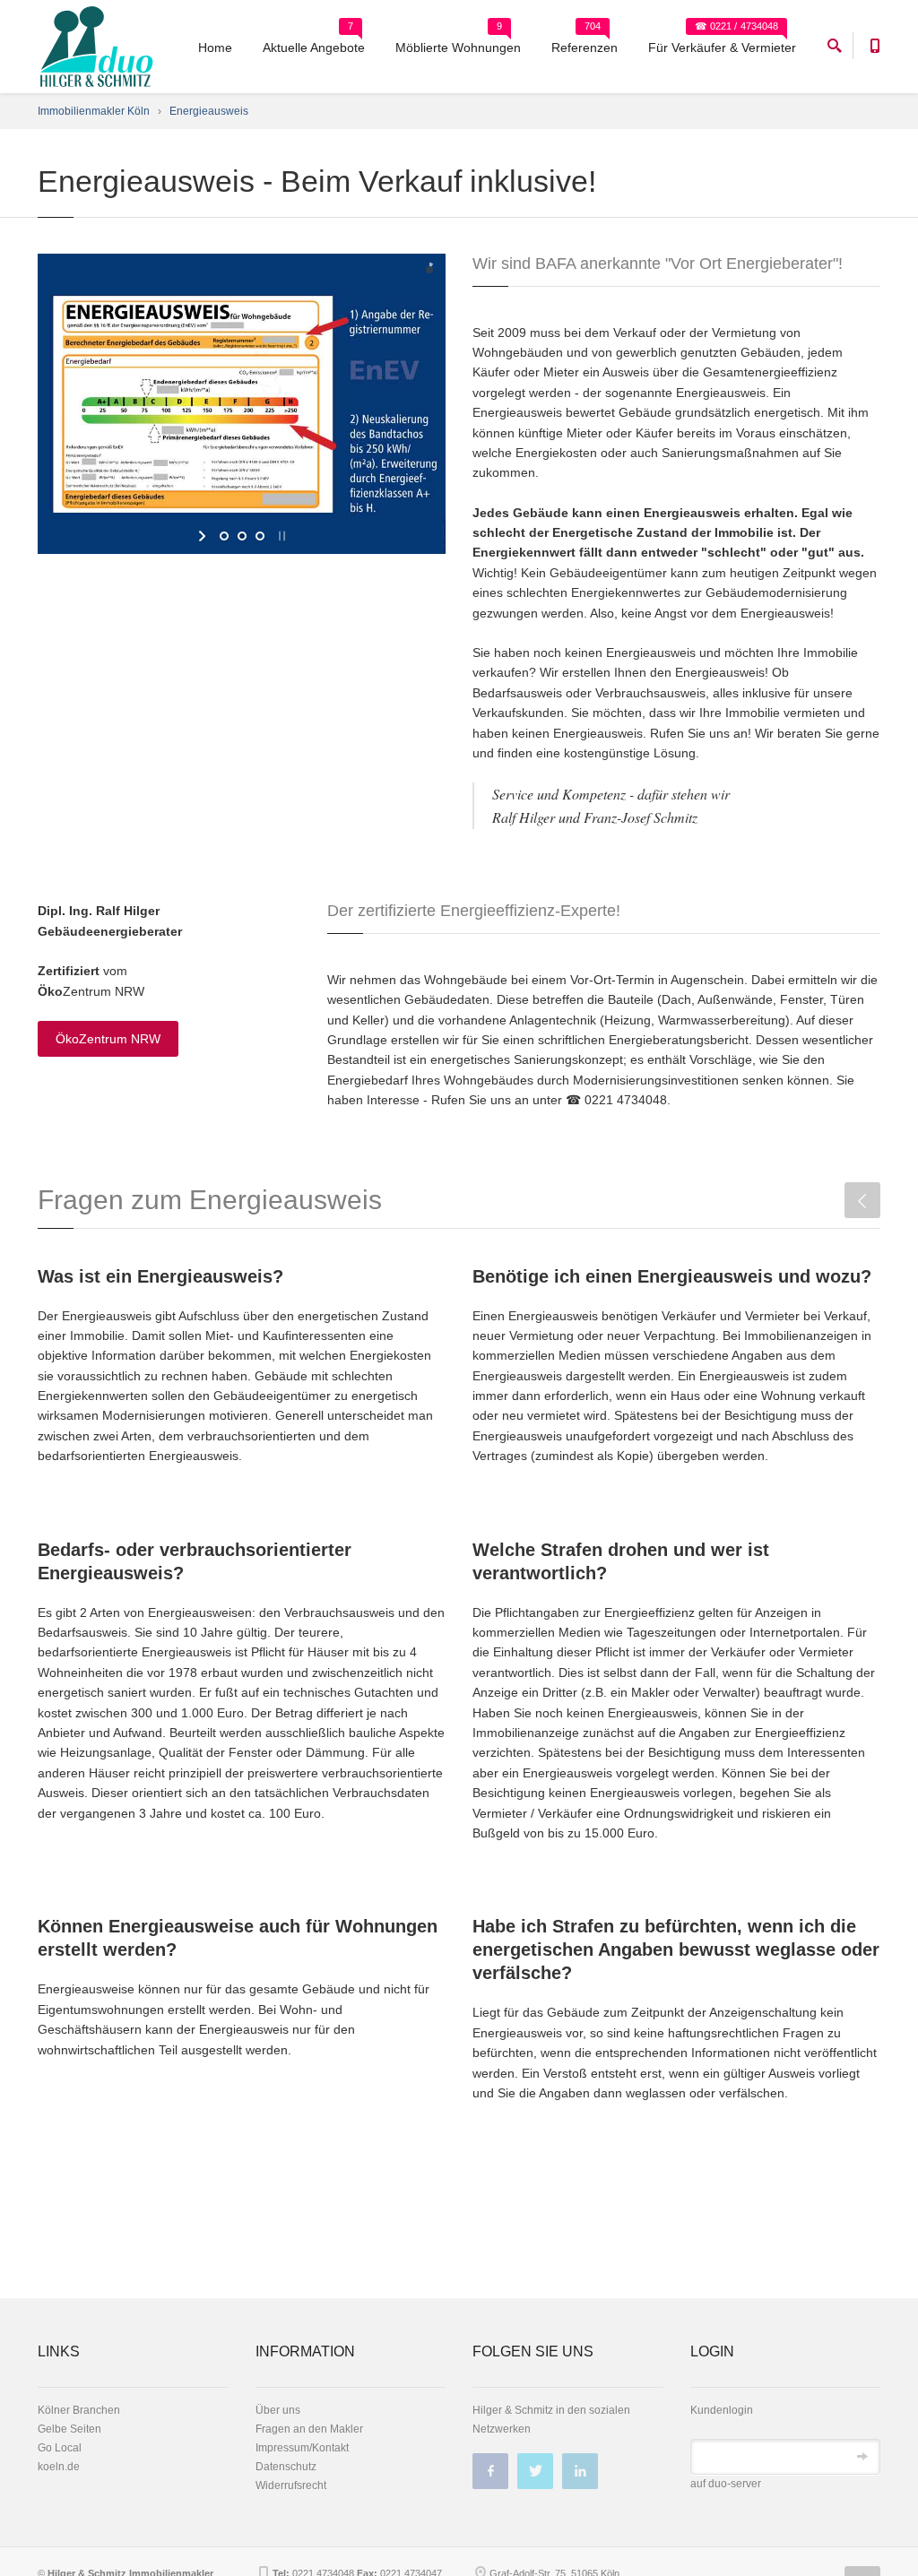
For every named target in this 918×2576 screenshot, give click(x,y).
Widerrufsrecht (291, 2485)
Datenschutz (286, 2467)
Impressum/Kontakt (302, 2448)
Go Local (60, 2448)
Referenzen (585, 48)
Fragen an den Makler (309, 2429)
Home (215, 48)
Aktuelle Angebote (314, 48)
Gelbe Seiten (69, 2429)
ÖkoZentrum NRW (108, 1039)
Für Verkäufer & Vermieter (722, 48)
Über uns (278, 2410)
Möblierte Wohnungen (458, 48)
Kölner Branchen (79, 2410)
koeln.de (59, 2467)
